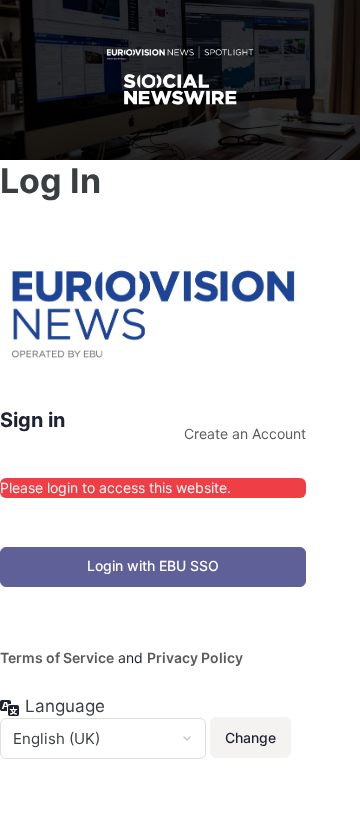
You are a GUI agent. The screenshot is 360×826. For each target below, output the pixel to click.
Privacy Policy (195, 657)
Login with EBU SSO (153, 565)
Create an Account (245, 433)
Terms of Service (57, 657)
